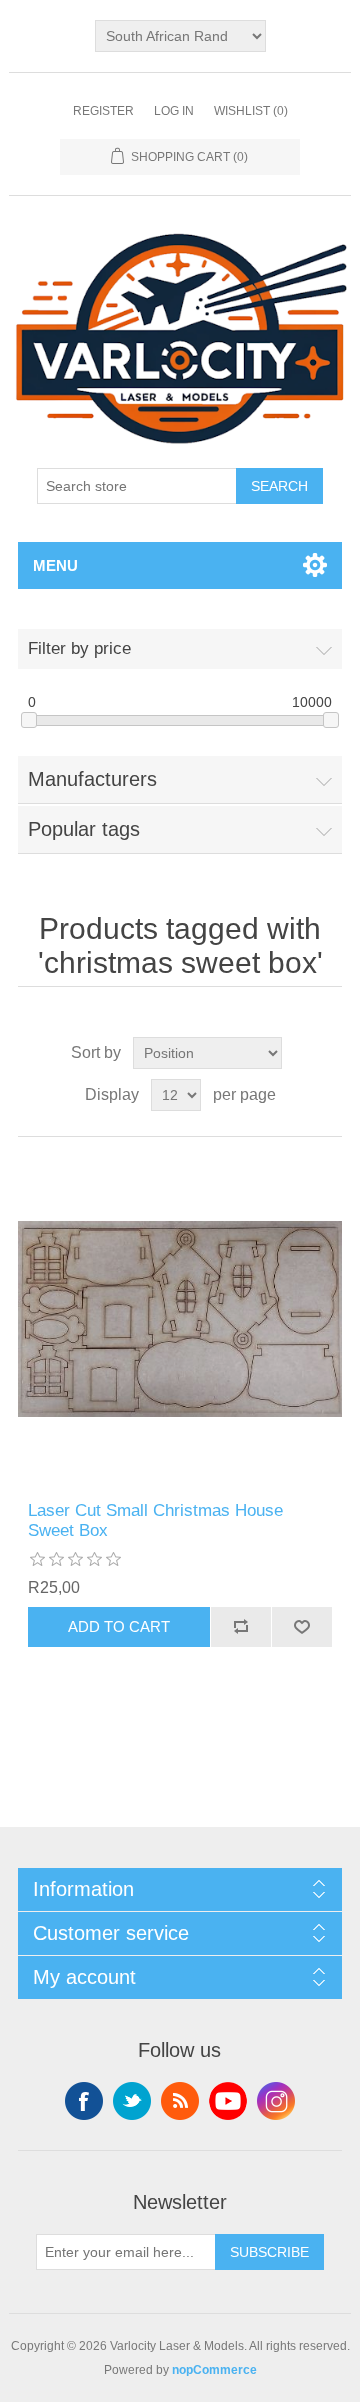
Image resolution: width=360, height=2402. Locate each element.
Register (103, 111)
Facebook (84, 2101)
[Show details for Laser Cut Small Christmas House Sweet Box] (180, 1319)
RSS (180, 2101)
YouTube (228, 2101)
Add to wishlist (301, 1627)
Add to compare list (240, 1627)
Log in (174, 111)
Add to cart (119, 1626)
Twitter (132, 2101)
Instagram (276, 2101)
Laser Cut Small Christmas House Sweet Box (155, 1520)
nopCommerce (214, 2370)
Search (279, 486)
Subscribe (269, 2252)
